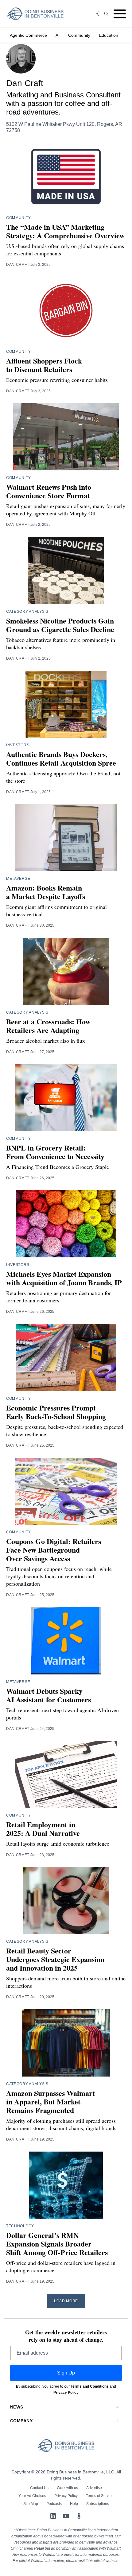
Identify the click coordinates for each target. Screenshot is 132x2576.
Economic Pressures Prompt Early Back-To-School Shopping (56, 1412)
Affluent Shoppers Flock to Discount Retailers (44, 365)
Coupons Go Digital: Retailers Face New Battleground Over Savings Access (54, 1550)
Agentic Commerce (28, 35)
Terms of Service (100, 2496)
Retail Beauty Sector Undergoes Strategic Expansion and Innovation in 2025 (55, 1959)
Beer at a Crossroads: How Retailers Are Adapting (48, 1026)
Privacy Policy (66, 2393)
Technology (20, 2226)
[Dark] (99, 14)
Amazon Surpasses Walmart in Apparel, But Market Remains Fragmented (50, 2101)
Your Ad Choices (32, 2496)
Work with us (67, 2488)
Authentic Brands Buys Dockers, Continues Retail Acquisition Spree (61, 758)
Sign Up (66, 2373)
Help (74, 2504)
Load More (66, 2301)
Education (109, 35)
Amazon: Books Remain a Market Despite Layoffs (46, 892)
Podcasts (54, 2504)
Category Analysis (27, 612)
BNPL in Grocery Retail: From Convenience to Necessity (55, 1152)
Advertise (94, 2488)
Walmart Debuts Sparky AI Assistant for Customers (49, 1695)
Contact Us (39, 2488)
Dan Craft (18, 265)
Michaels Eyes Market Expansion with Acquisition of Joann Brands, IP (64, 1278)
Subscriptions (98, 2504)
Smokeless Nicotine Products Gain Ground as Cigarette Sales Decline (60, 625)
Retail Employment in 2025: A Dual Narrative (43, 1829)
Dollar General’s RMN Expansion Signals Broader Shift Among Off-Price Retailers (57, 2244)
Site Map (31, 2504)
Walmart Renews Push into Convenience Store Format (49, 491)
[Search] (106, 14)
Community (79, 35)
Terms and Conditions (90, 2386)
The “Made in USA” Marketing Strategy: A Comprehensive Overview (65, 231)
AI (58, 35)
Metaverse (18, 879)
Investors (18, 745)
